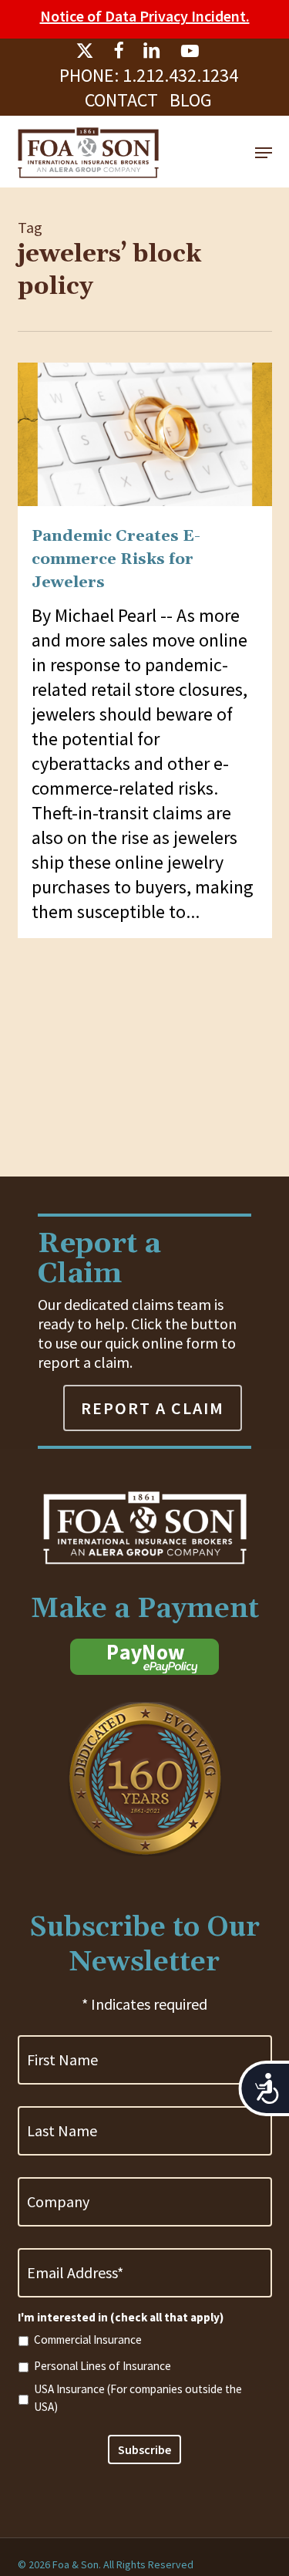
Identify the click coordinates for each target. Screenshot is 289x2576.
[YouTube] (190, 51)
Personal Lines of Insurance (102, 2366)
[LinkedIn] (152, 51)
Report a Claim (153, 1408)
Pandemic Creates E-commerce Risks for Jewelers (116, 559)
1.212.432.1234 (180, 75)
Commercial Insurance (88, 2340)
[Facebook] (118, 51)
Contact (121, 100)
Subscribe (144, 2449)
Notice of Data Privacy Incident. (145, 16)
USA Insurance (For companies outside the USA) (138, 2398)
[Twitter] (85, 51)
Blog (191, 100)
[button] (264, 153)
